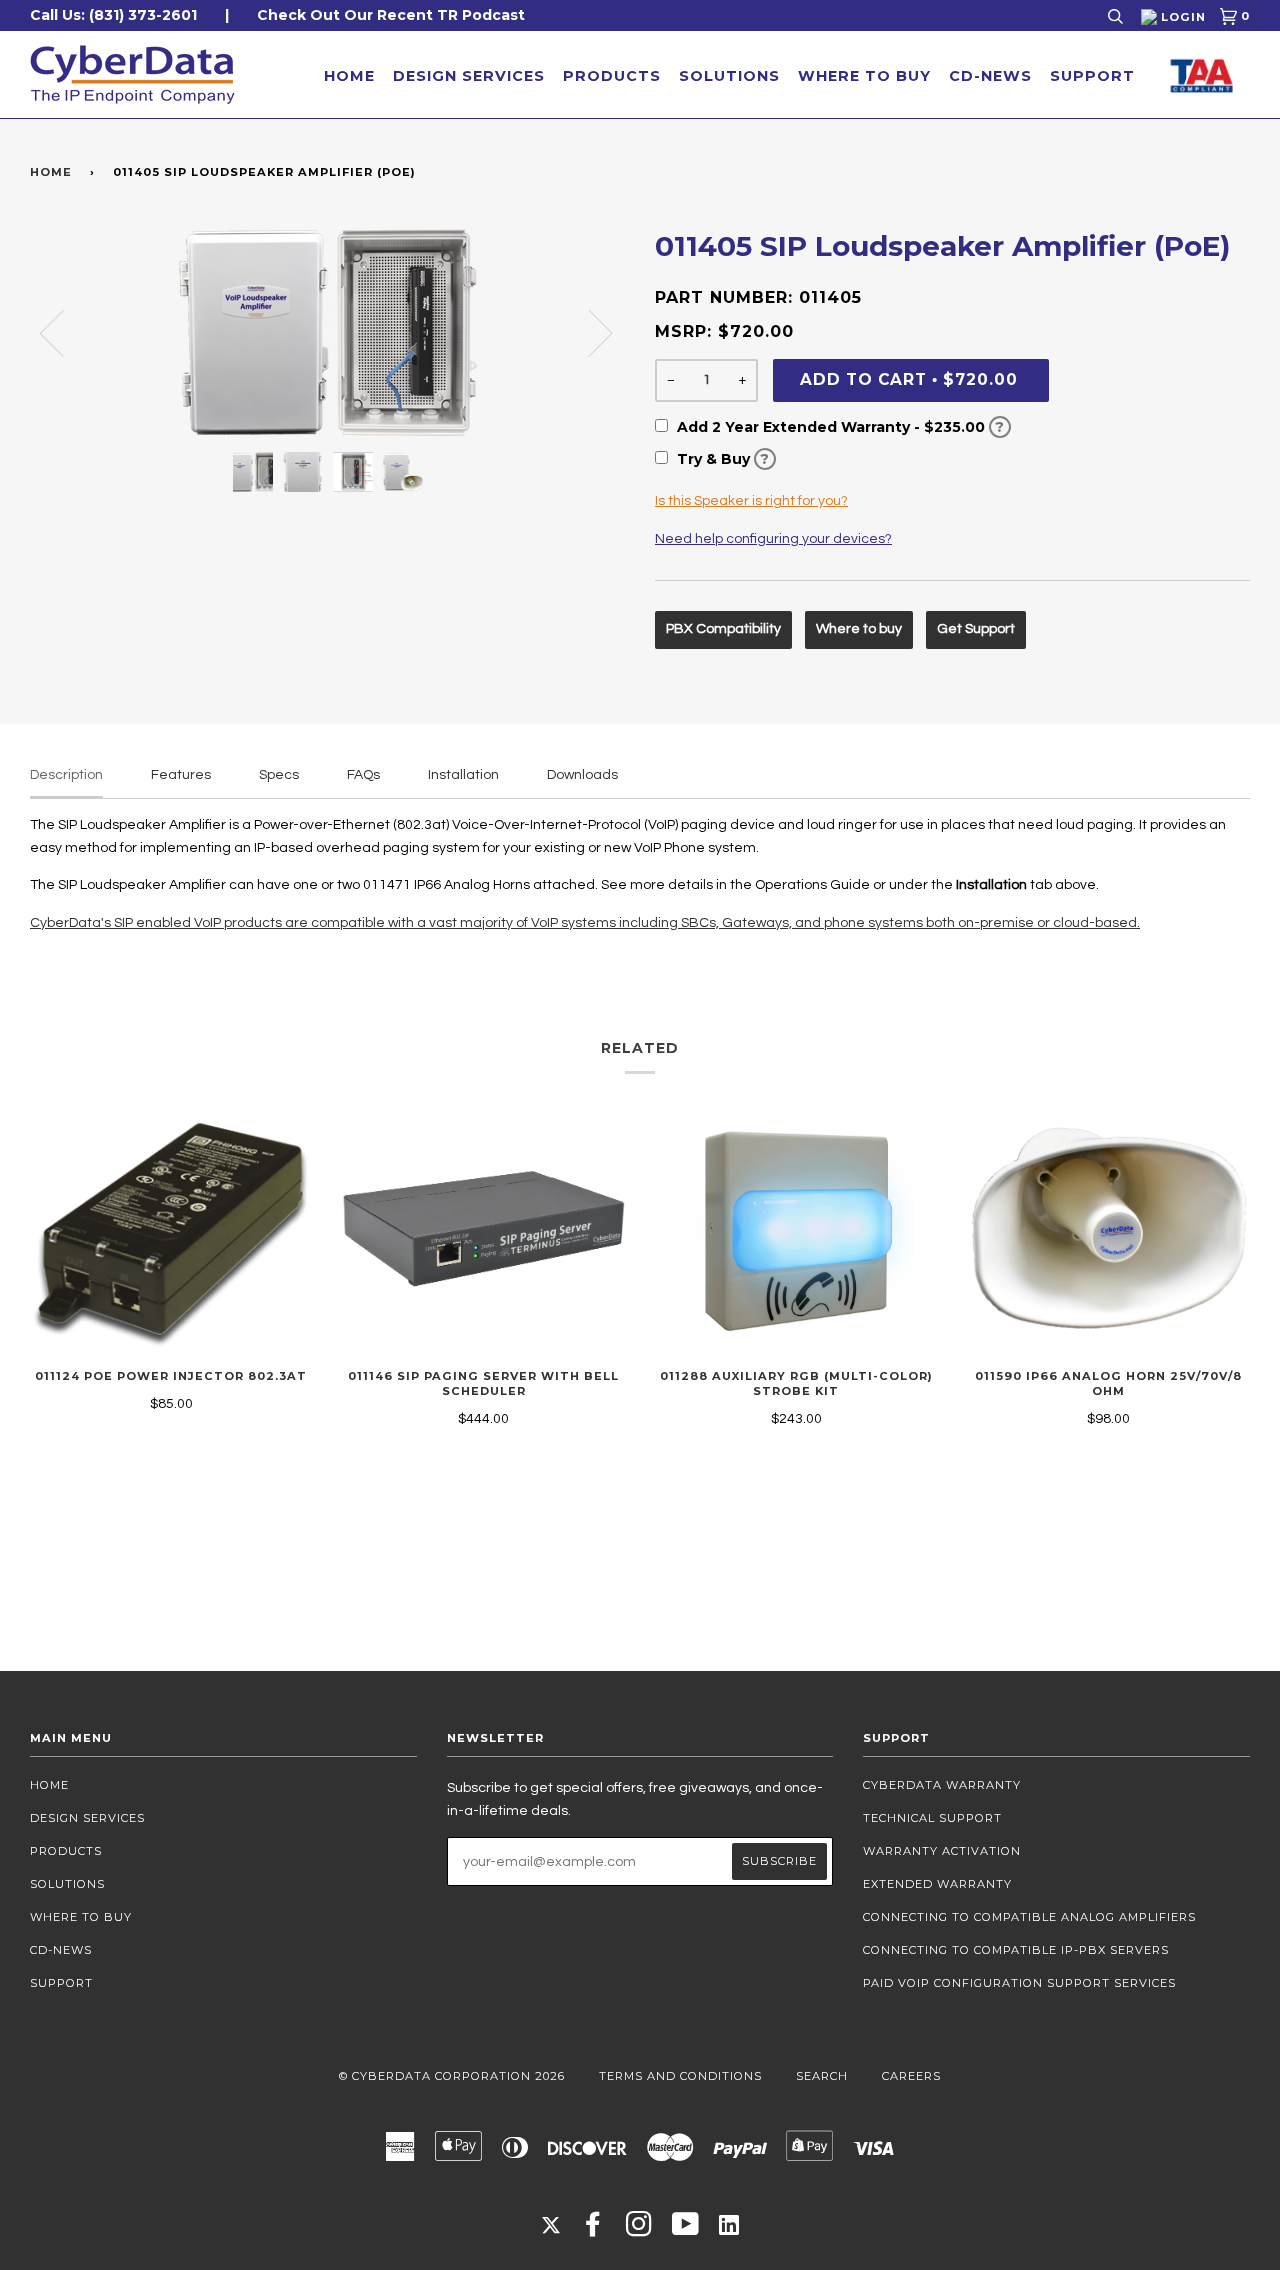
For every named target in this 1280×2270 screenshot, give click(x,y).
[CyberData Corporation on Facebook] (593, 2230)
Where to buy (859, 629)
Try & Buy (721, 459)
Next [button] (588, 332)
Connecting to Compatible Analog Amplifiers (1029, 1917)
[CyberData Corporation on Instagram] (639, 2230)
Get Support (976, 629)
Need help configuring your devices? (773, 539)
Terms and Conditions (680, 2076)
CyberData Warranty (942, 1785)
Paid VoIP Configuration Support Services (1019, 1983)
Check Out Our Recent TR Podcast (391, 15)
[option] (327, 332)
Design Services (469, 76)
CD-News (990, 76)
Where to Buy (864, 76)
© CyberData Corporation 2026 (452, 2076)
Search (822, 2076)
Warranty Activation (942, 1851)
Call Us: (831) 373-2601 (113, 15)
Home (349, 76)
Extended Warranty (937, 1884)
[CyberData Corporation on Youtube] (686, 2230)
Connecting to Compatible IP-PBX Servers (1016, 1950)
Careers (911, 2076)
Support (1092, 76)
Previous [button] (64, 332)
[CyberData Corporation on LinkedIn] (729, 2224)
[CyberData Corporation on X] (551, 2224)
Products (612, 76)
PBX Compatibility (723, 629)
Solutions (729, 76)
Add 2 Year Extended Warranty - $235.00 (839, 427)
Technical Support (932, 1818)
